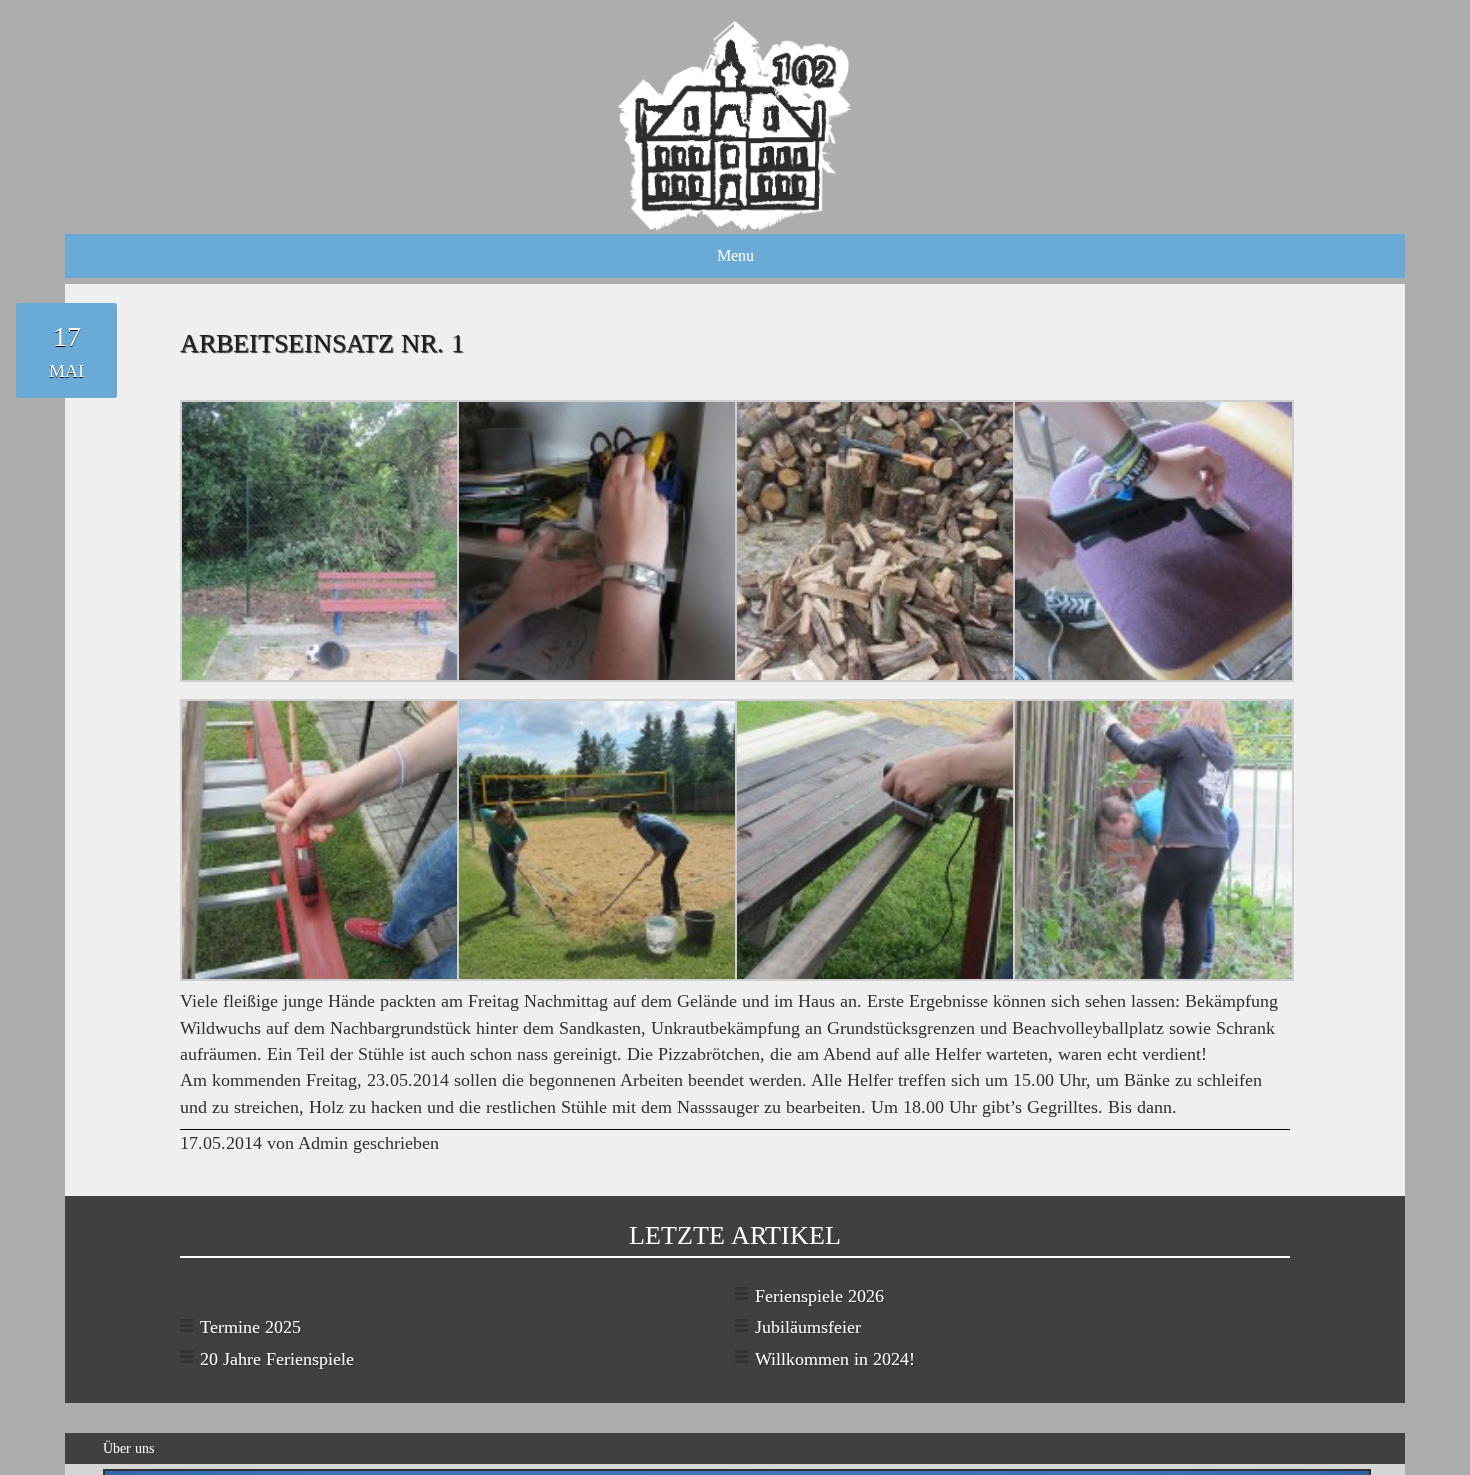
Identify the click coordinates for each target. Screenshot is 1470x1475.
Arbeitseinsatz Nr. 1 (322, 343)
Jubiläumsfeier (808, 1327)
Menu (735, 255)
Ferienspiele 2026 (819, 1296)
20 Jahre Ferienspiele (277, 1359)
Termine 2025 (250, 1327)
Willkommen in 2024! (835, 1359)
